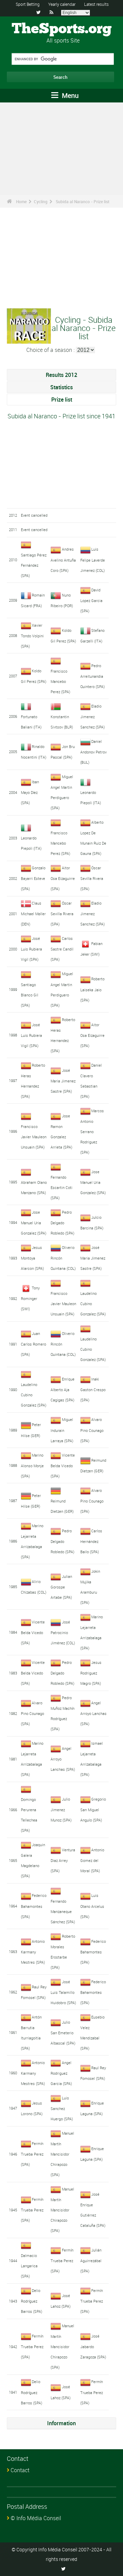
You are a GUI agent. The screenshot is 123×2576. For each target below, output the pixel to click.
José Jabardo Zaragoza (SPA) (93, 2346)
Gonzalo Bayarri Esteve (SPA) (33, 878)
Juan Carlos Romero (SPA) (33, 1344)
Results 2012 (61, 375)
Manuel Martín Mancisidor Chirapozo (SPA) (62, 2154)
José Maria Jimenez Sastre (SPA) (63, 1081)
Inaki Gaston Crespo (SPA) (93, 1389)
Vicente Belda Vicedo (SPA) (63, 1465)
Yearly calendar (62, 4)
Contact (20, 2470)
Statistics (61, 387)
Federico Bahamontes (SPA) (34, 1906)
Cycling (41, 201)
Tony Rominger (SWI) (30, 1298)
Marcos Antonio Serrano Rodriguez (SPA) (92, 1131)
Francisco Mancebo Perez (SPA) (60, 681)
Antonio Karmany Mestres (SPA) (33, 1952)
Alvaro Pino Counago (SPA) (92, 1430)
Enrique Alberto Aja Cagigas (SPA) (63, 1389)
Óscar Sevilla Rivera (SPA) (92, 878)
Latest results (96, 4)
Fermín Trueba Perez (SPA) (32, 2154)
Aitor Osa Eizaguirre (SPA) (63, 878)
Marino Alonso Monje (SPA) (32, 1465)
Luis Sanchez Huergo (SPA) (62, 2108)
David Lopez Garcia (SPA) (91, 600)
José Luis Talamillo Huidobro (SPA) (63, 1992)
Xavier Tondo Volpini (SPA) (32, 636)
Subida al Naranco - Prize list (83, 201)
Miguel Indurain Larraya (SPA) (62, 1430)
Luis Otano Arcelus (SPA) (92, 1906)
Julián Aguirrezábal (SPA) (91, 2260)
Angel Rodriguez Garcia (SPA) (61, 2073)
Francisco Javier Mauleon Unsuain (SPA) (34, 1137)
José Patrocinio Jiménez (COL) (63, 1632)
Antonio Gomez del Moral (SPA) (92, 1860)
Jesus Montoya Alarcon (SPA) (32, 1258)
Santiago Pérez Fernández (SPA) (34, 565)
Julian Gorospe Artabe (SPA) (61, 1587)
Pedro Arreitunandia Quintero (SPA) (93, 676)
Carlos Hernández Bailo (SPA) (91, 1541)
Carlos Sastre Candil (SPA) (62, 949)
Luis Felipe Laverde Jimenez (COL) (93, 560)
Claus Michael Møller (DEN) (33, 913)
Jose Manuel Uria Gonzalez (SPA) (93, 1182)
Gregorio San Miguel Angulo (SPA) (93, 1810)
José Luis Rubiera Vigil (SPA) (31, 949)
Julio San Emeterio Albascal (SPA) (63, 2033)
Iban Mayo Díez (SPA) (30, 792)
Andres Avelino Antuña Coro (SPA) (63, 560)
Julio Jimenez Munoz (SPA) (61, 1810)
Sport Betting (28, 4)
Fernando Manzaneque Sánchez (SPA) (63, 1911)
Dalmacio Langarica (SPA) (29, 2266)
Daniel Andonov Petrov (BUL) (93, 752)
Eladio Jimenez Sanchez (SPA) (93, 716)
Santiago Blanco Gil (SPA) (30, 995)
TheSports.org (62, 29)
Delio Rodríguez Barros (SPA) (32, 2301)
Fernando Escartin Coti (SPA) (61, 1187)
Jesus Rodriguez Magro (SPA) (91, 1673)
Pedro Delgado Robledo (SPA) (63, 1223)
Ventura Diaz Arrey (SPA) (63, 1860)
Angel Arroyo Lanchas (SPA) (93, 1713)
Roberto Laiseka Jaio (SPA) (93, 989)
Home (21, 201)
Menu (69, 95)
